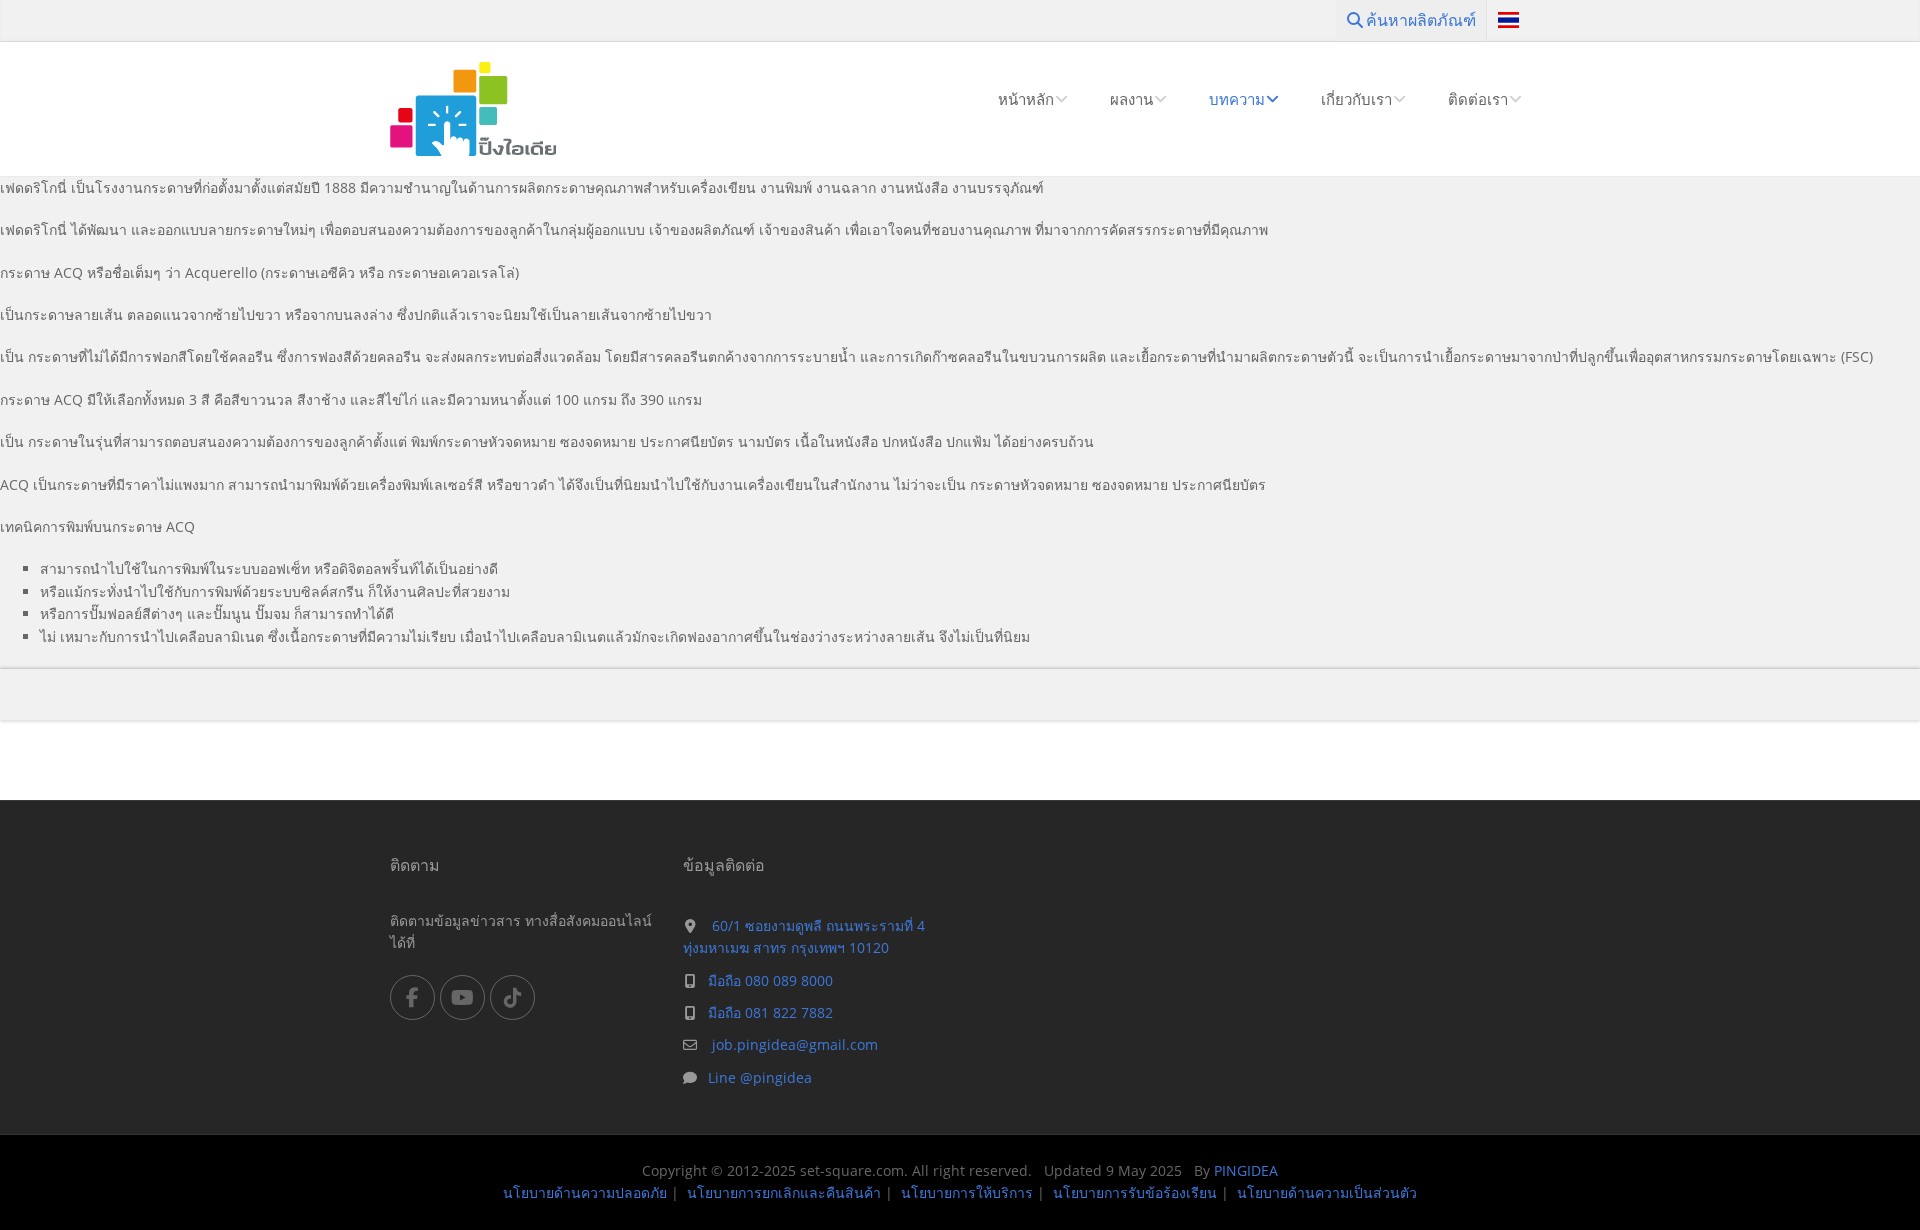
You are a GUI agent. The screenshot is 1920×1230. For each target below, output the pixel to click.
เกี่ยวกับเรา (1356, 99)
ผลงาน (1131, 99)
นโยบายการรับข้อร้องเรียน (1135, 1192)
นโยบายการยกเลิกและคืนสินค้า (784, 1192)
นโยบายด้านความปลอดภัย (585, 1192)
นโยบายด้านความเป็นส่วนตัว (1327, 1192)
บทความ (1237, 99)
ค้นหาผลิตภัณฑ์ (1419, 20)
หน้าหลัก (1026, 99)
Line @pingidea (760, 1077)
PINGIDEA (1246, 1170)
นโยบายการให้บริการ (967, 1192)
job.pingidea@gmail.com (793, 1044)
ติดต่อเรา (1478, 99)
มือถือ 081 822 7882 (770, 1012)
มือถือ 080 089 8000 (770, 980)
